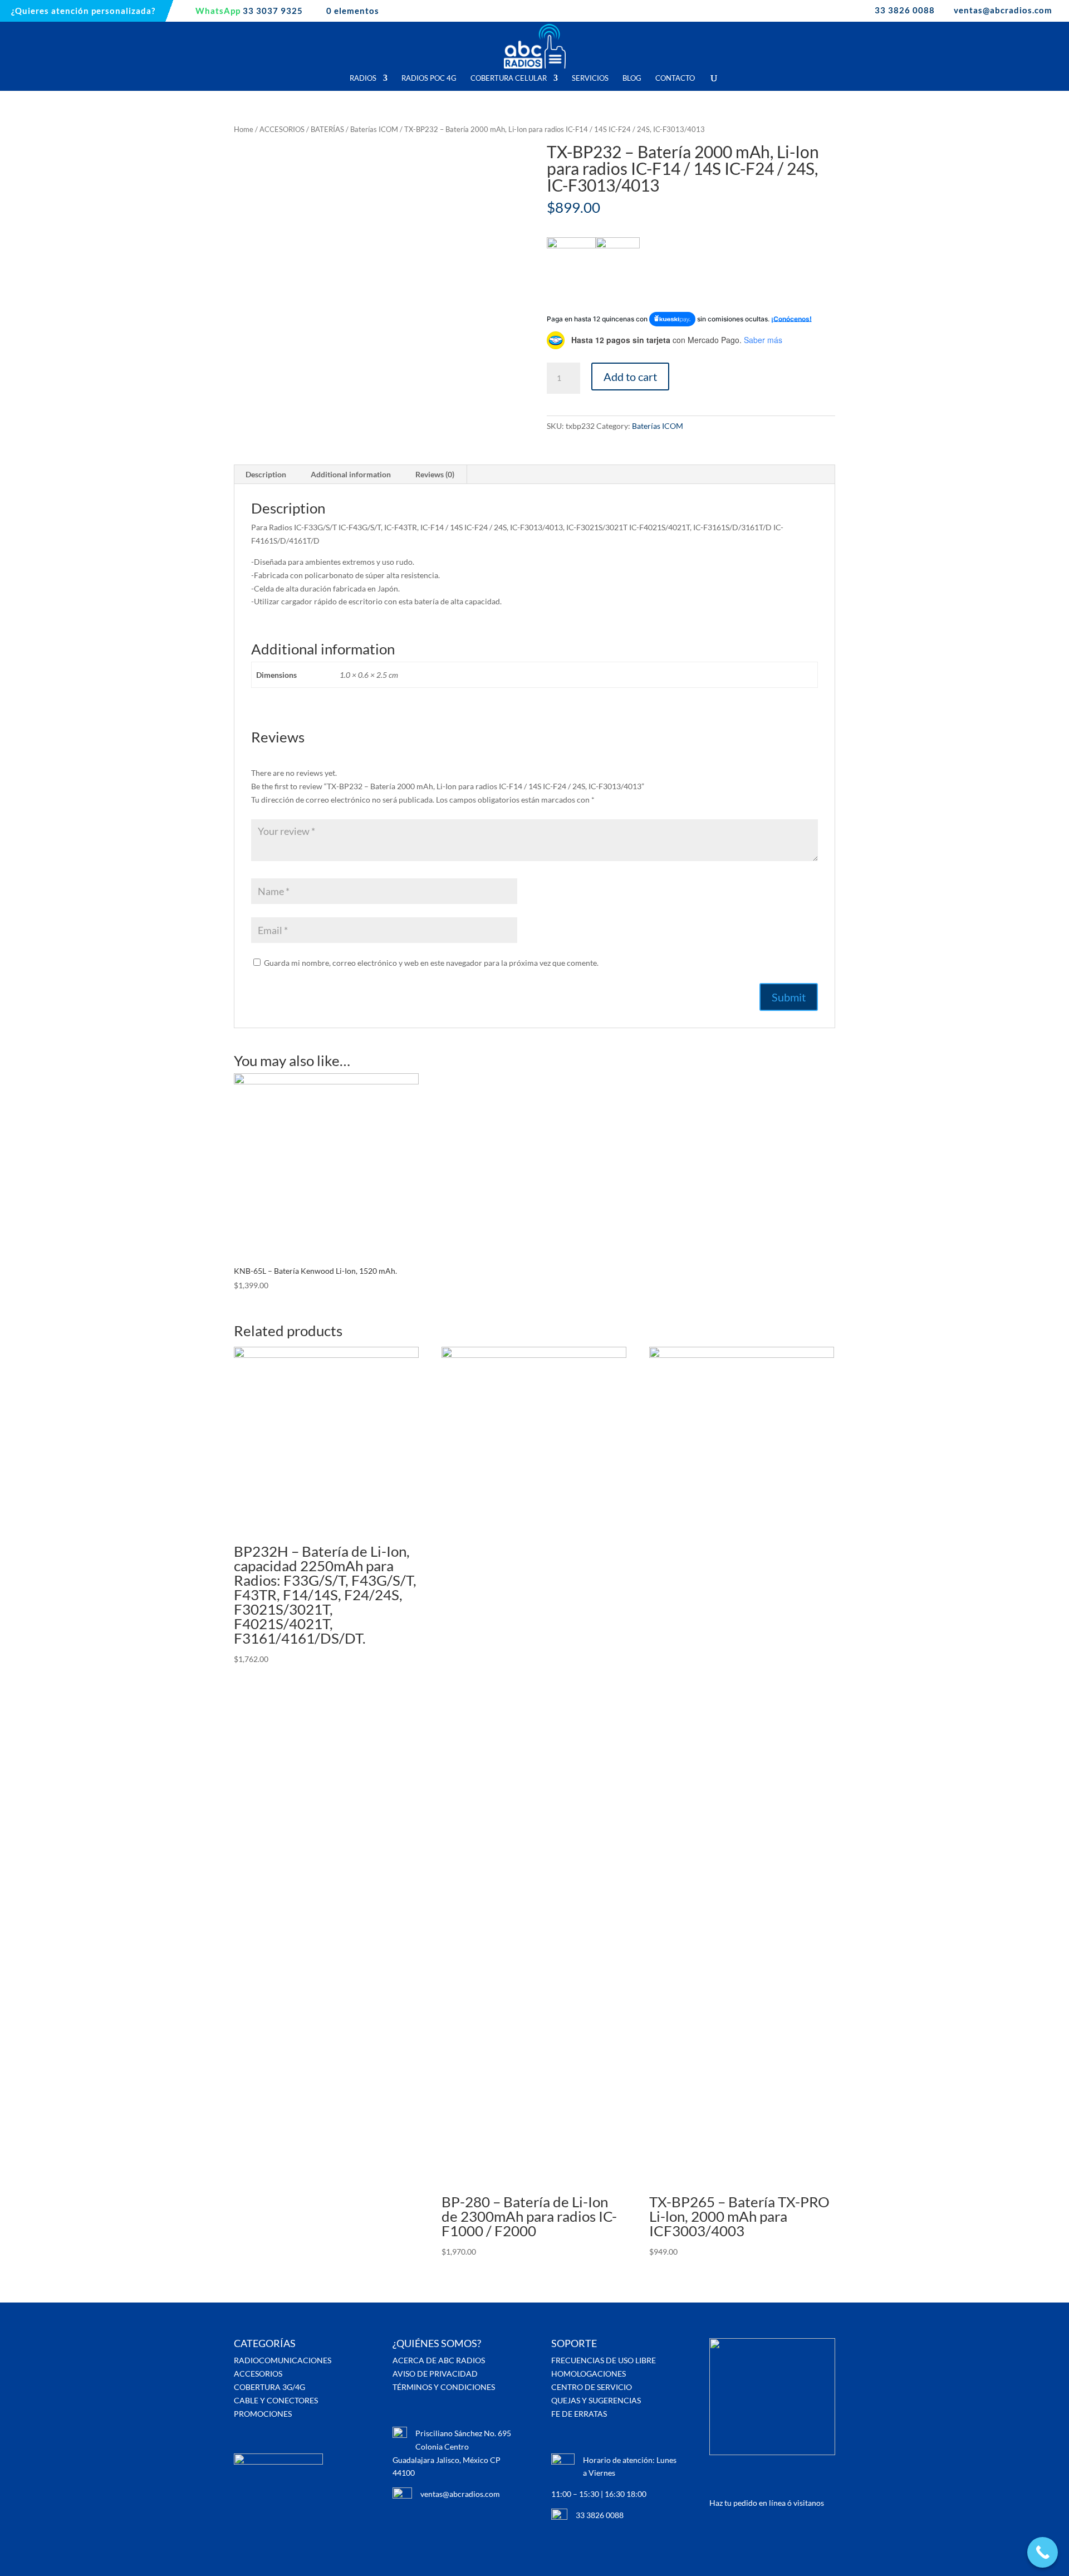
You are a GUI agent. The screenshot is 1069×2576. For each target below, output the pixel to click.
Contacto (675, 78)
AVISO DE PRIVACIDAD (435, 2374)
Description (266, 474)
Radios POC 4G (429, 78)
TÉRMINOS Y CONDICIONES (444, 2387)
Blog (632, 78)
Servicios (590, 78)
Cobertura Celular (509, 78)
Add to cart (630, 377)
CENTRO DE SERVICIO (592, 2387)
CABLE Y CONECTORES (276, 2400)
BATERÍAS (327, 129)
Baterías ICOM (374, 129)
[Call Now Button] (1043, 2552)
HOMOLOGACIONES (589, 2374)
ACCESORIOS (282, 129)
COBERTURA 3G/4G (269, 2387)
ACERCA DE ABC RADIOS (439, 2360)
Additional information (351, 474)
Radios (363, 78)
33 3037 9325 (249, 11)
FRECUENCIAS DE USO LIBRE (604, 2360)
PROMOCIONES (263, 2414)
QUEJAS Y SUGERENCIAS (596, 2400)
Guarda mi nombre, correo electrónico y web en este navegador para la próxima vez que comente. (431, 963)
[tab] (266, 475)
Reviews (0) (435, 474)
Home (244, 129)
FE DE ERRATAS (579, 2414)
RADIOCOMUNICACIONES (283, 2360)
